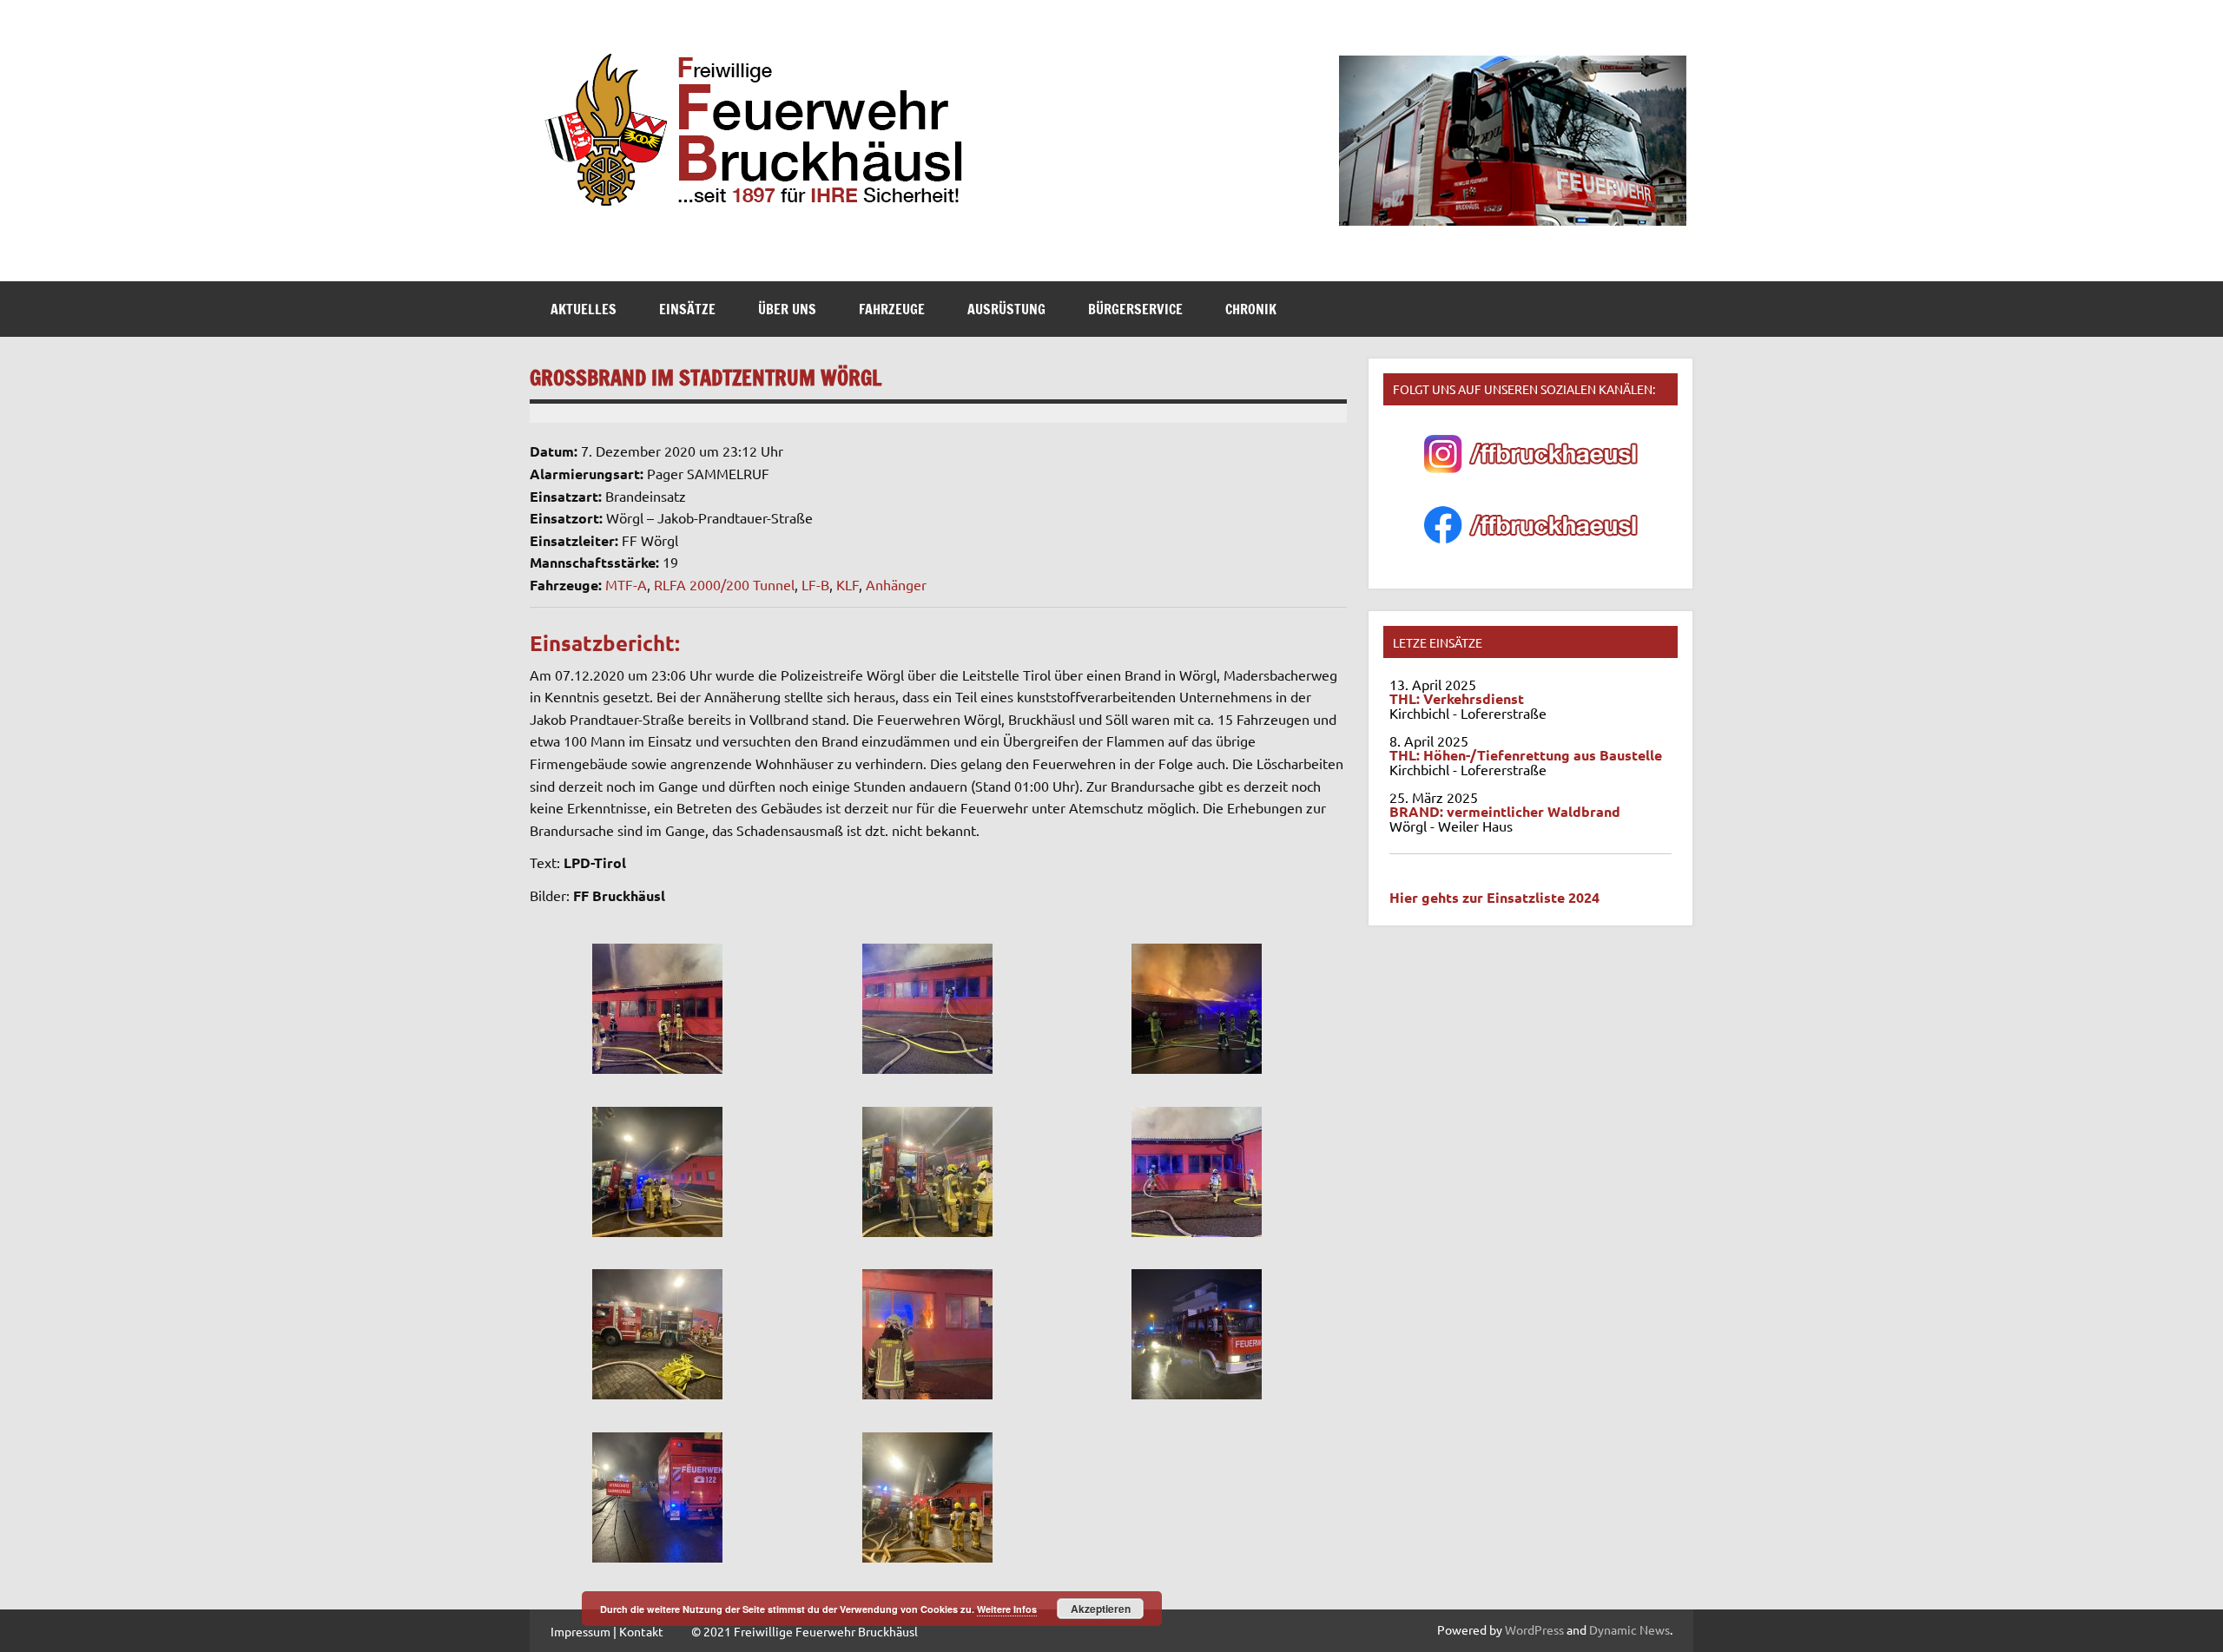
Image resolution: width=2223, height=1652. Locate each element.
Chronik (1251, 309)
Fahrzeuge (892, 309)
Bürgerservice (1135, 309)
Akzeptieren (1101, 1609)
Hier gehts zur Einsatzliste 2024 (1494, 897)
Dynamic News (1629, 1629)
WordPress (1534, 1629)
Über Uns (787, 309)
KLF (848, 584)
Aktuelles (584, 309)
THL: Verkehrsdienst (1457, 698)
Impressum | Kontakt (607, 1631)
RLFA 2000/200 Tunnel (724, 584)
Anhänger (896, 584)
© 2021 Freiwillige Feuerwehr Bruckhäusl (805, 1631)
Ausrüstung (1006, 309)
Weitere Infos (1007, 1609)
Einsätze (687, 309)
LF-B (815, 584)
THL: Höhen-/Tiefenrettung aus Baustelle (1526, 755)
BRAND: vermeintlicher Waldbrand (1505, 811)
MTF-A (626, 584)
